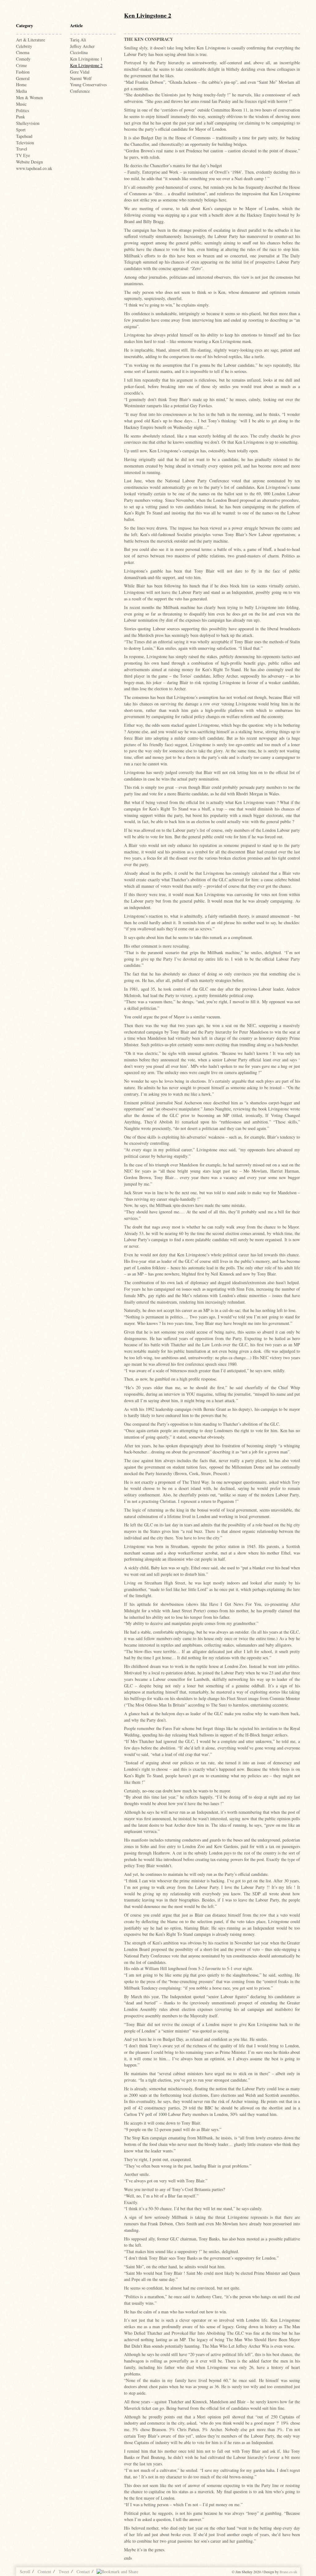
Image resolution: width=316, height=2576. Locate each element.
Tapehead (24, 136)
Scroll (25, 2572)
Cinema (23, 52)
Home (21, 85)
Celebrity (24, 46)
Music (21, 104)
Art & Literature (31, 40)
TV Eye (23, 155)
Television (25, 143)
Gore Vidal (80, 72)
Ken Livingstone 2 (86, 65)
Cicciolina (79, 52)
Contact (83, 2572)
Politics (23, 110)
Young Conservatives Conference (88, 88)
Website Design (29, 162)
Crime (21, 65)
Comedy (23, 59)
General (23, 78)
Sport (21, 130)
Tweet (64, 2572)
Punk (21, 117)
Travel (22, 149)
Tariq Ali (78, 40)
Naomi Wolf (81, 78)
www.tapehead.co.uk (34, 168)
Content (44, 2572)
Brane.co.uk (288, 2572)
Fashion (23, 72)
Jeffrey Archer (82, 46)
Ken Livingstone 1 (86, 59)
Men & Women (29, 97)
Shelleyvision (28, 123)
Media (21, 91)
